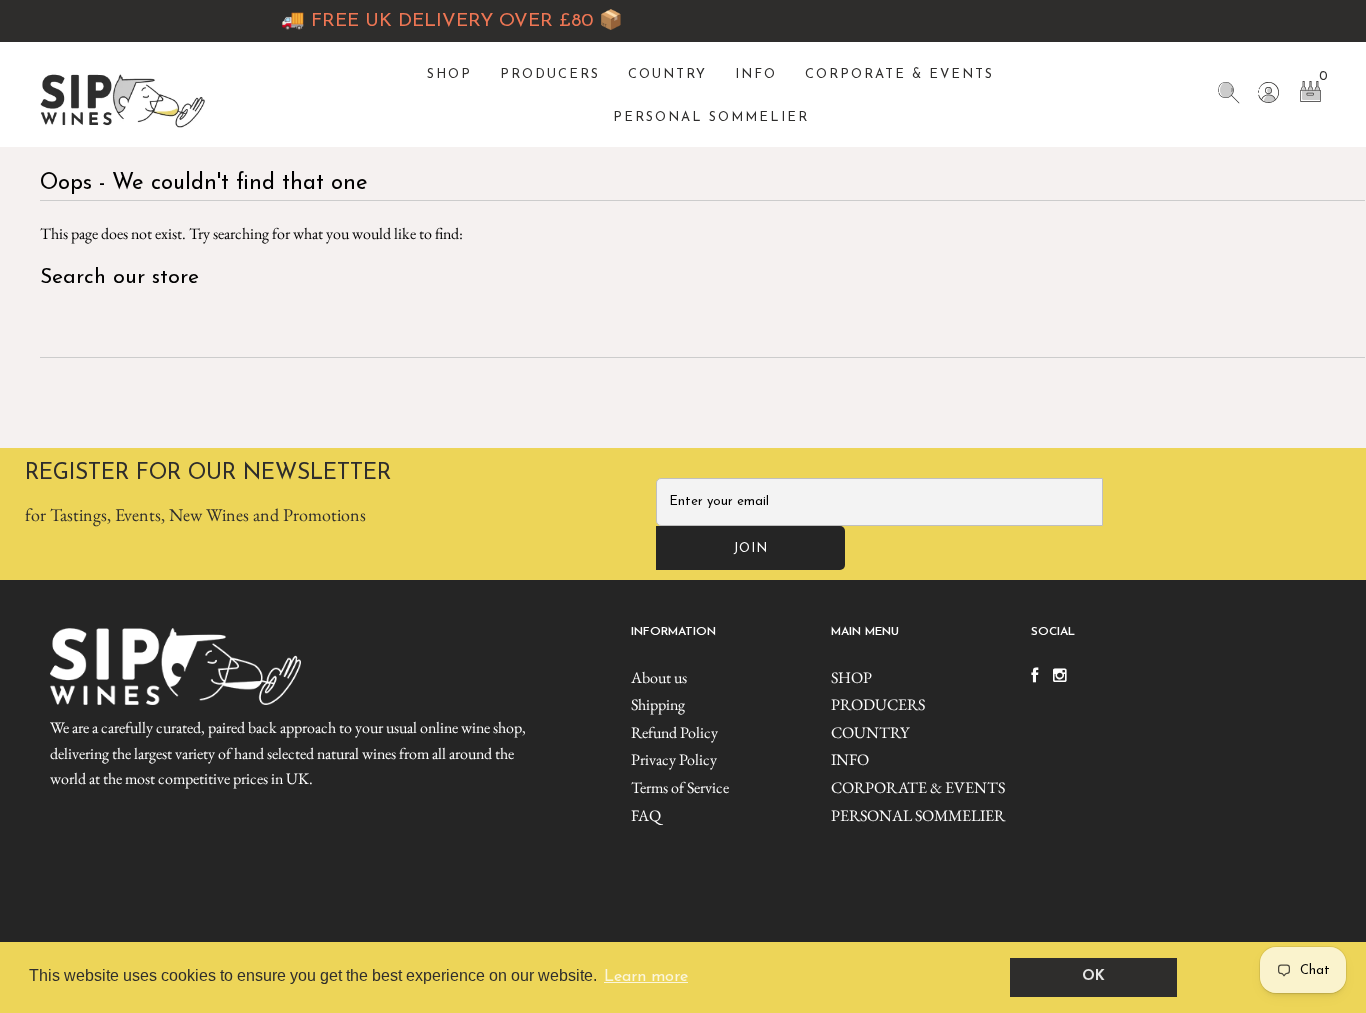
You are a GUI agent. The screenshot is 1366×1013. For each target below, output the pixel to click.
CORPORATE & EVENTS (899, 74)
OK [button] (1093, 976)
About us (659, 677)
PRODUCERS (550, 74)
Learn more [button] (646, 977)
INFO (756, 74)
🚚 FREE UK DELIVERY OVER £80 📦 (435, 21)
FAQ (646, 815)
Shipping (658, 704)
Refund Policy (674, 732)
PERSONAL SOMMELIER (711, 117)
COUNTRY (667, 74)
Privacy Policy (674, 759)
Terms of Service (680, 787)
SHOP (449, 74)
